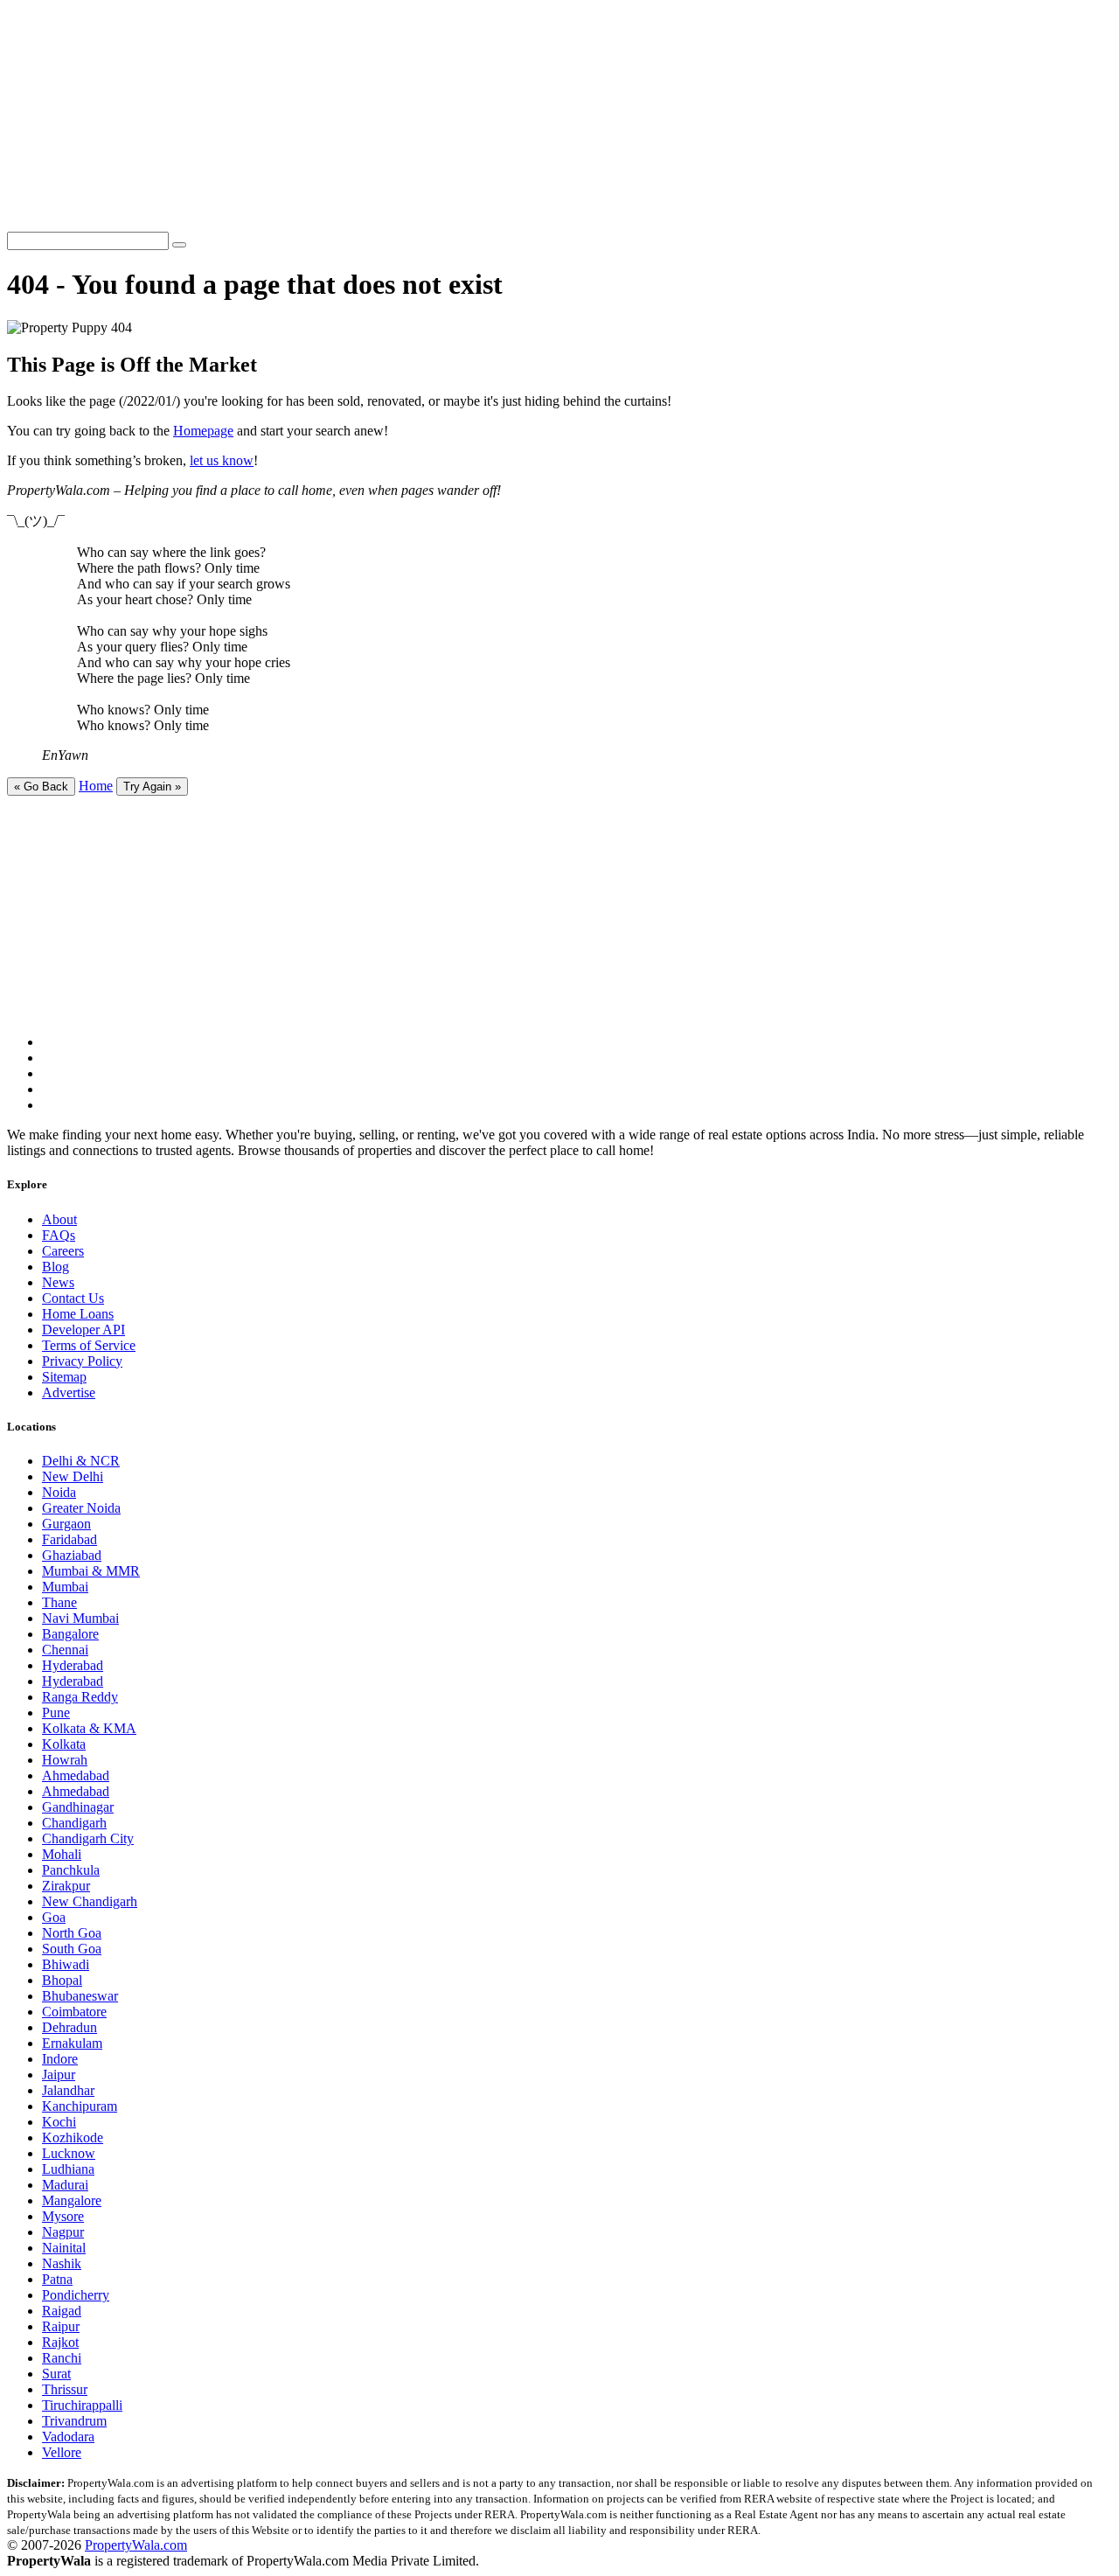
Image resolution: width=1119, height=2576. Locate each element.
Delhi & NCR (81, 1461)
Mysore (63, 2216)
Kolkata (64, 1744)
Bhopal (62, 1980)
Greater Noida (81, 1508)
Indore (60, 2059)
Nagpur (63, 2232)
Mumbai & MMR (91, 1571)
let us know (222, 460)
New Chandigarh (90, 1901)
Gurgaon (66, 1524)
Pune (56, 1713)
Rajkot (60, 2342)
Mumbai (65, 1587)
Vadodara (68, 2437)
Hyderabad (73, 1665)
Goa (54, 1917)
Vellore (62, 2452)
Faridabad (70, 1539)
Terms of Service (89, 1345)
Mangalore (72, 2200)
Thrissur (65, 2389)
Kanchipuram (80, 2106)
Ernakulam (72, 2043)
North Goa (72, 1933)
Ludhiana (68, 2169)
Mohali (62, 1854)
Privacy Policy (82, 1361)
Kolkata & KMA (89, 1728)
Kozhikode (73, 2137)
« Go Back (41, 787)
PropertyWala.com (136, 2545)
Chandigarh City (88, 1838)
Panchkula (71, 1870)
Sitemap (64, 1377)
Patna (57, 2279)
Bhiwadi (66, 1964)
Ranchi (62, 2358)
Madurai (65, 2185)
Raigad (62, 2311)
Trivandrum (74, 2421)
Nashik (62, 2263)
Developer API (83, 1330)
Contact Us (73, 1298)
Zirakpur (66, 1886)
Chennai (65, 1650)
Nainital (64, 2248)
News (58, 1282)
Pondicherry (76, 2295)
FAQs (59, 1235)
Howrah (65, 1760)
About (59, 1219)
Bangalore (70, 1634)
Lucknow (69, 2153)
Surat (56, 2374)
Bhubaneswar (80, 1996)
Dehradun (70, 2027)
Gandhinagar (78, 1807)
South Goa (72, 1949)
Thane (59, 1602)
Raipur (61, 2326)
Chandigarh (74, 1823)
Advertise (69, 1392)
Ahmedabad (76, 1775)
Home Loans (78, 1314)
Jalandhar (68, 2090)
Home (96, 786)
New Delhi (73, 1476)
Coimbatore (74, 2012)
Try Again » (152, 787)
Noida (59, 1492)
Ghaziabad (72, 1555)
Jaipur (59, 2075)
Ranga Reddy (80, 1697)
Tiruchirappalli (82, 2405)
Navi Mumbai (80, 1618)
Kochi (59, 2122)
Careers (63, 1251)
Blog (56, 1267)
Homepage (203, 431)
